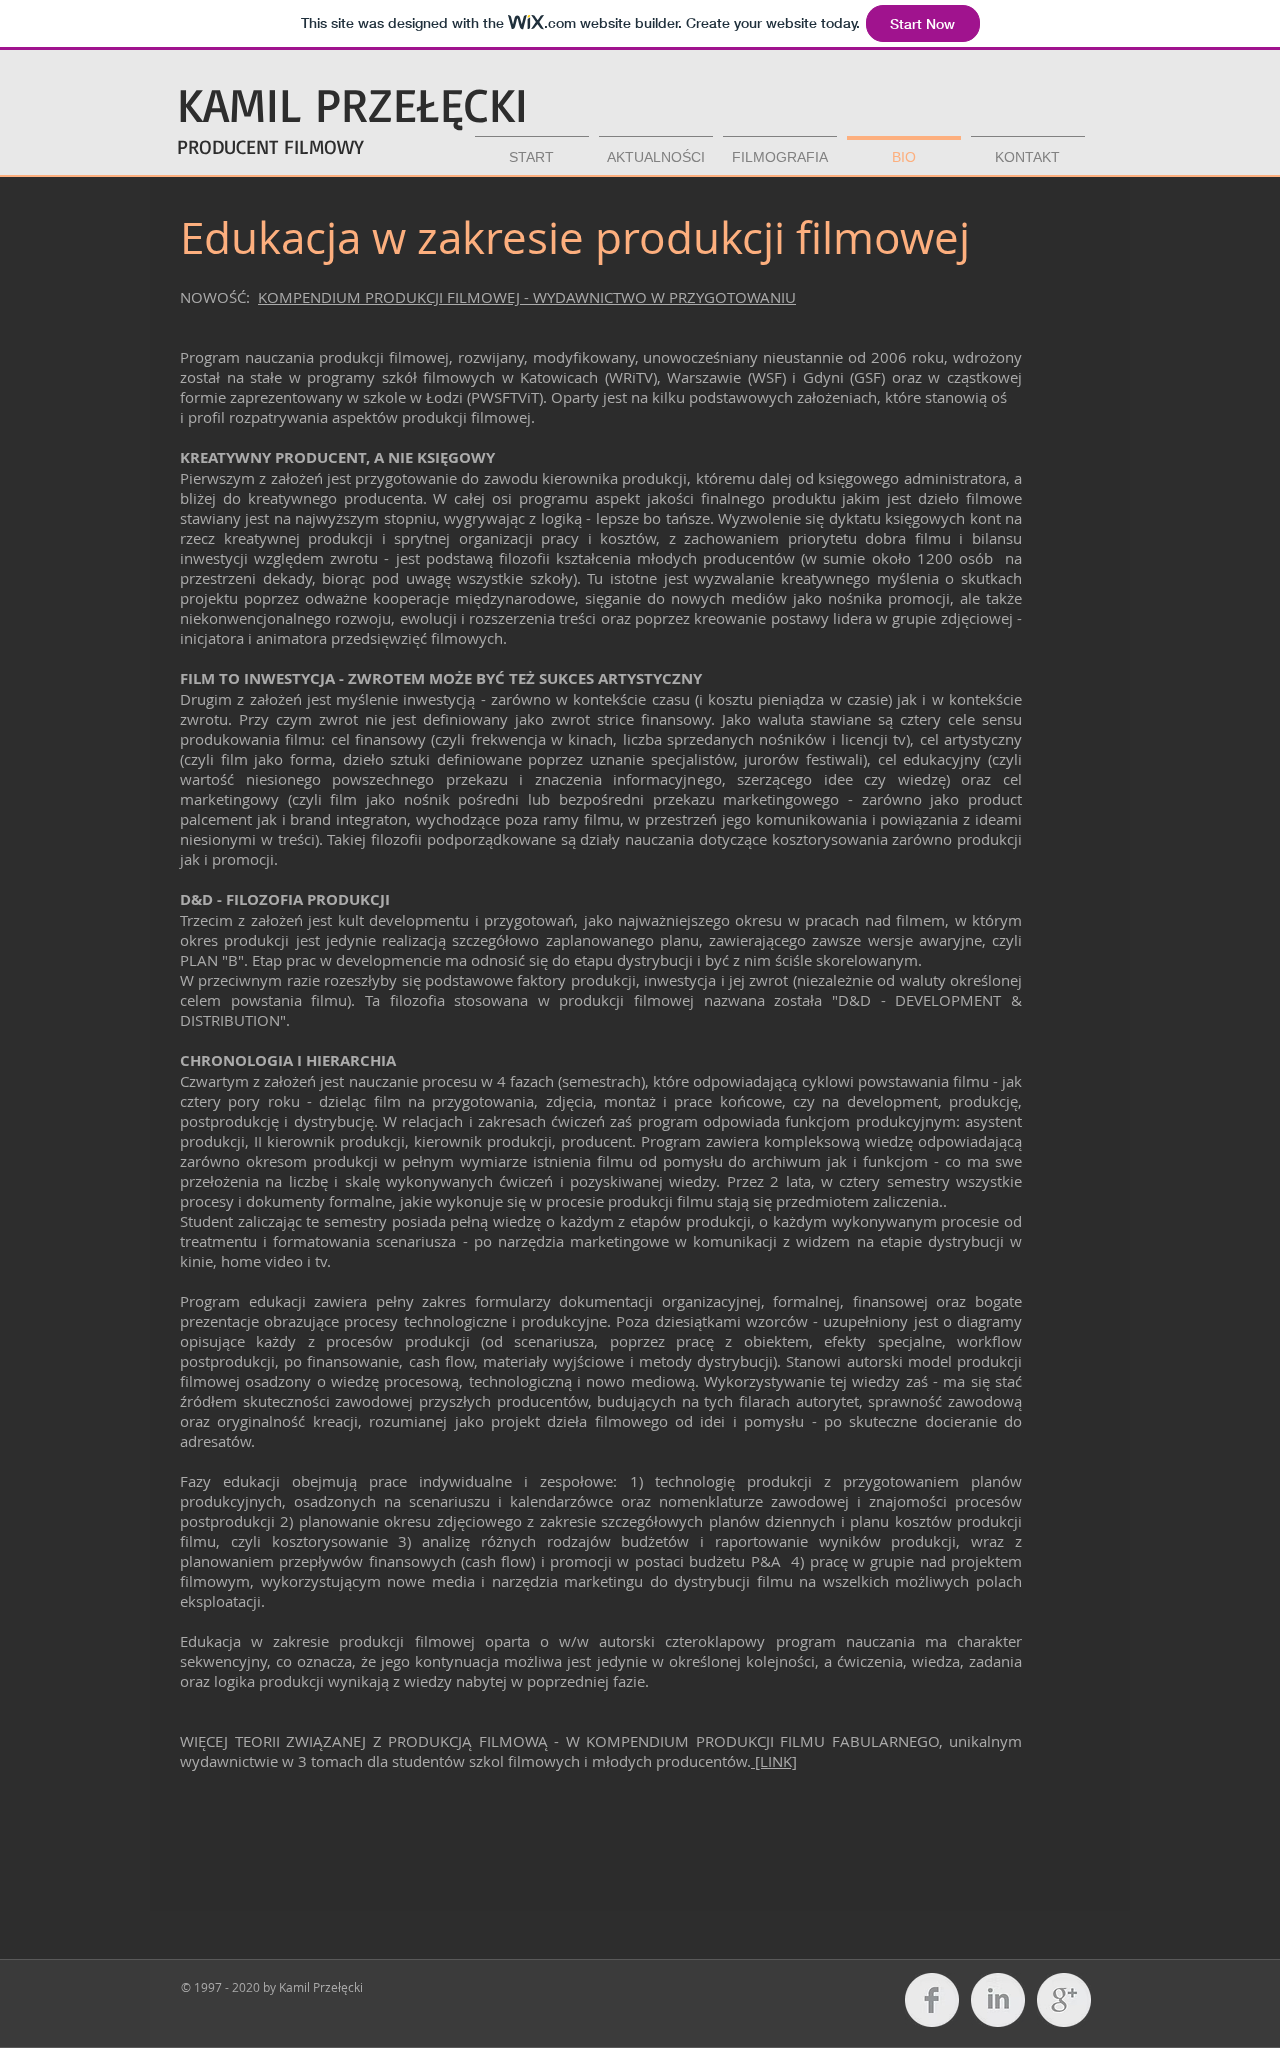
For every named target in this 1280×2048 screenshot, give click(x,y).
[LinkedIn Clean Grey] (998, 2000)
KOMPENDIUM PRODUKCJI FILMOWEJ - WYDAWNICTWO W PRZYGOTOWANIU (527, 297)
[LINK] (774, 1761)
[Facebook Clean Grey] (932, 2000)
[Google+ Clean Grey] (1064, 2000)
